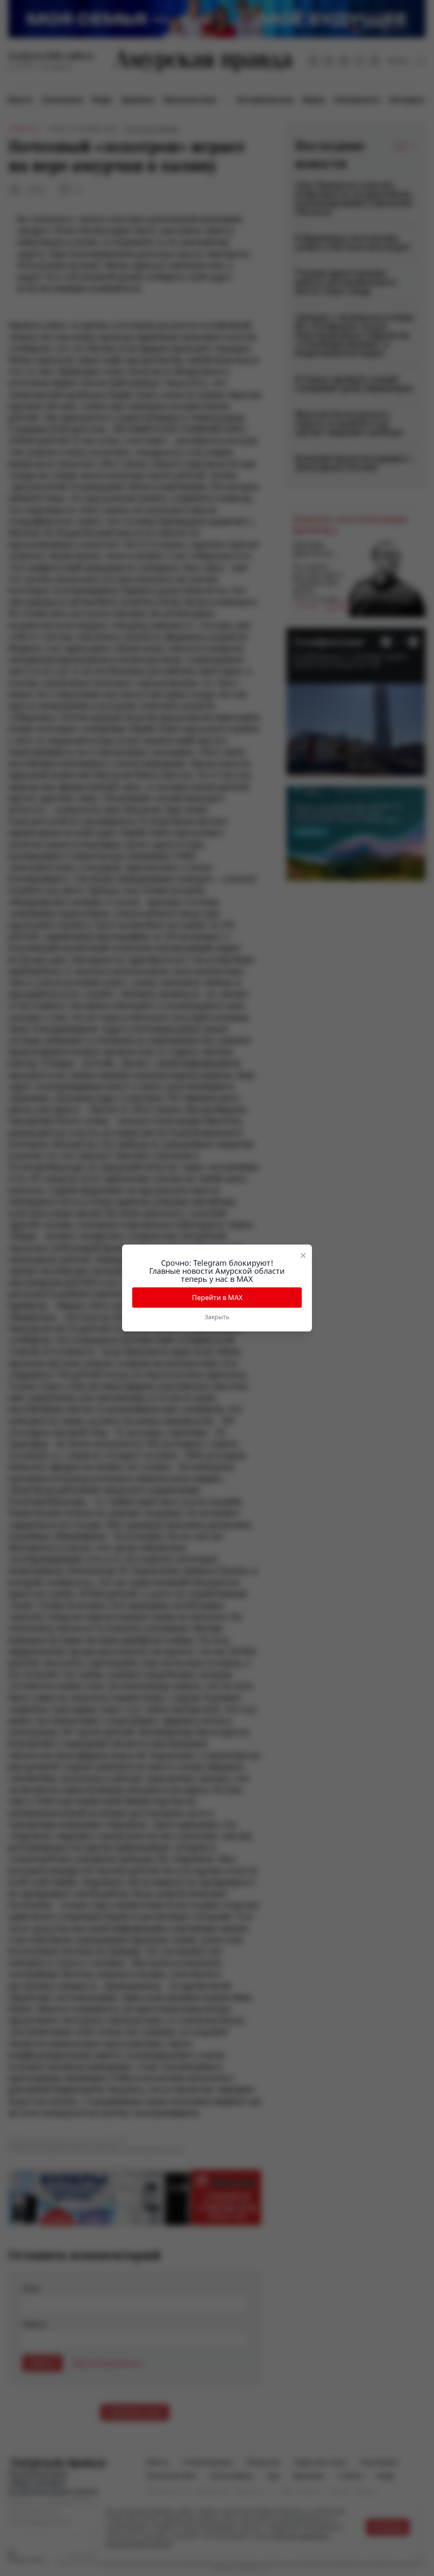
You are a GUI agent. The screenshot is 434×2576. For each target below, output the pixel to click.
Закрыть (217, 1317)
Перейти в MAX (217, 1298)
